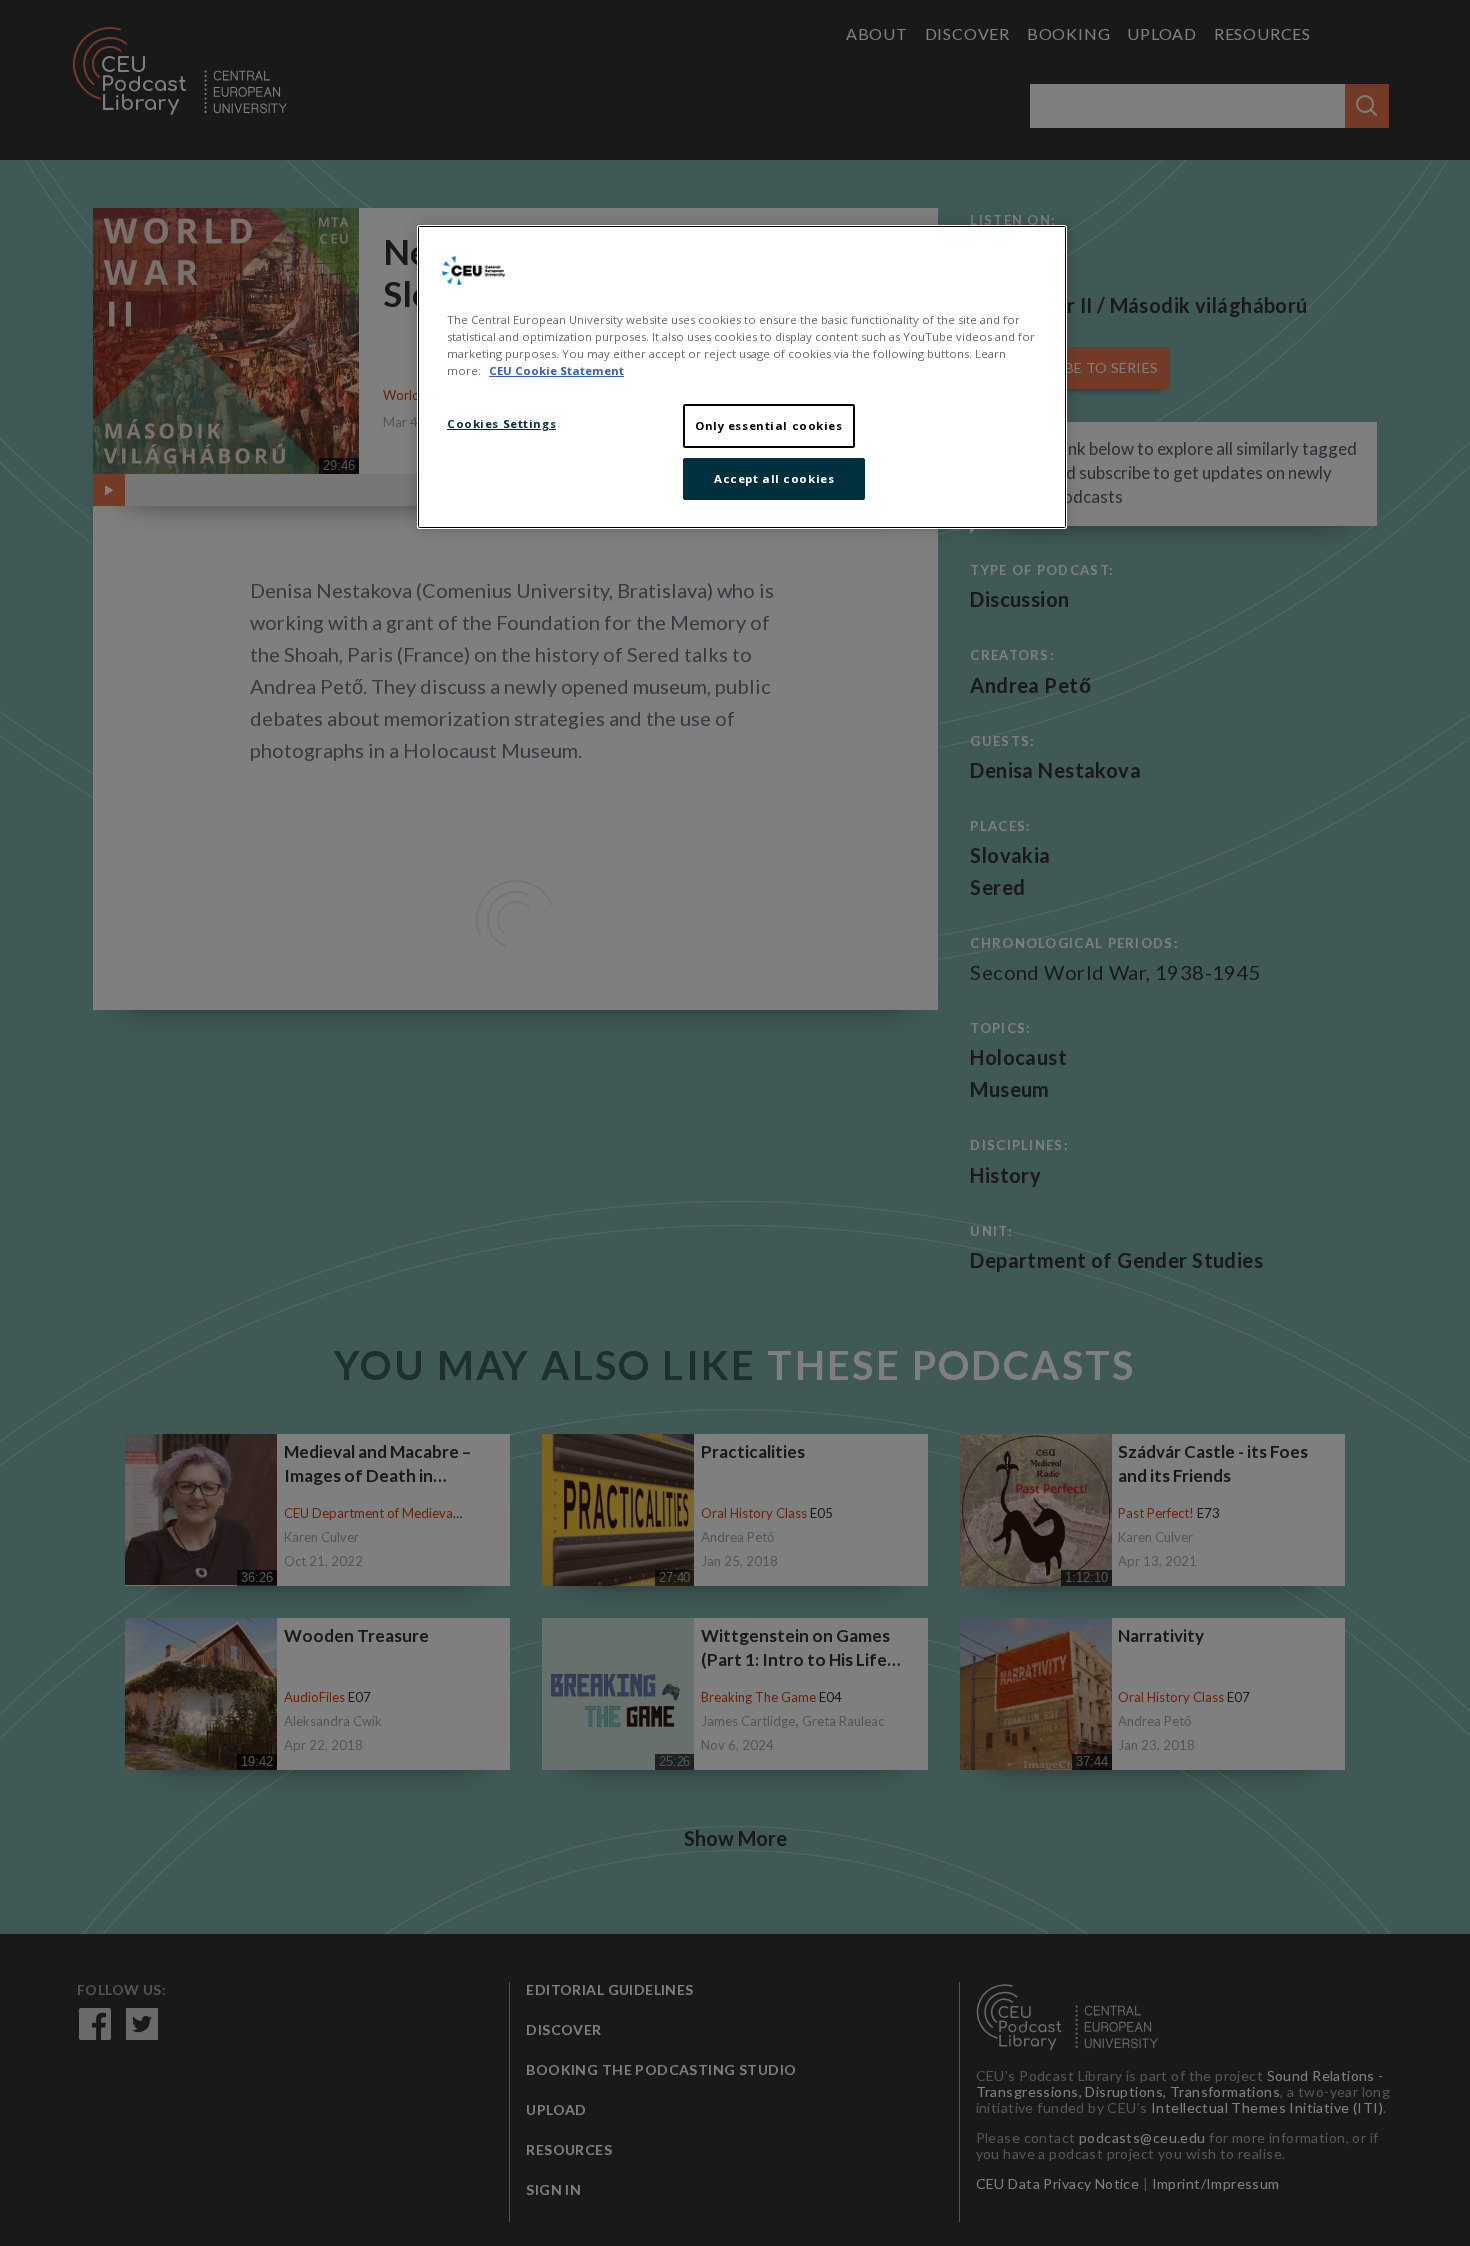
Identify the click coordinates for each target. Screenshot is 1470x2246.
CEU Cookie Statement (556, 370)
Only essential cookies (769, 425)
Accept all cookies (774, 478)
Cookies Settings (501, 423)
